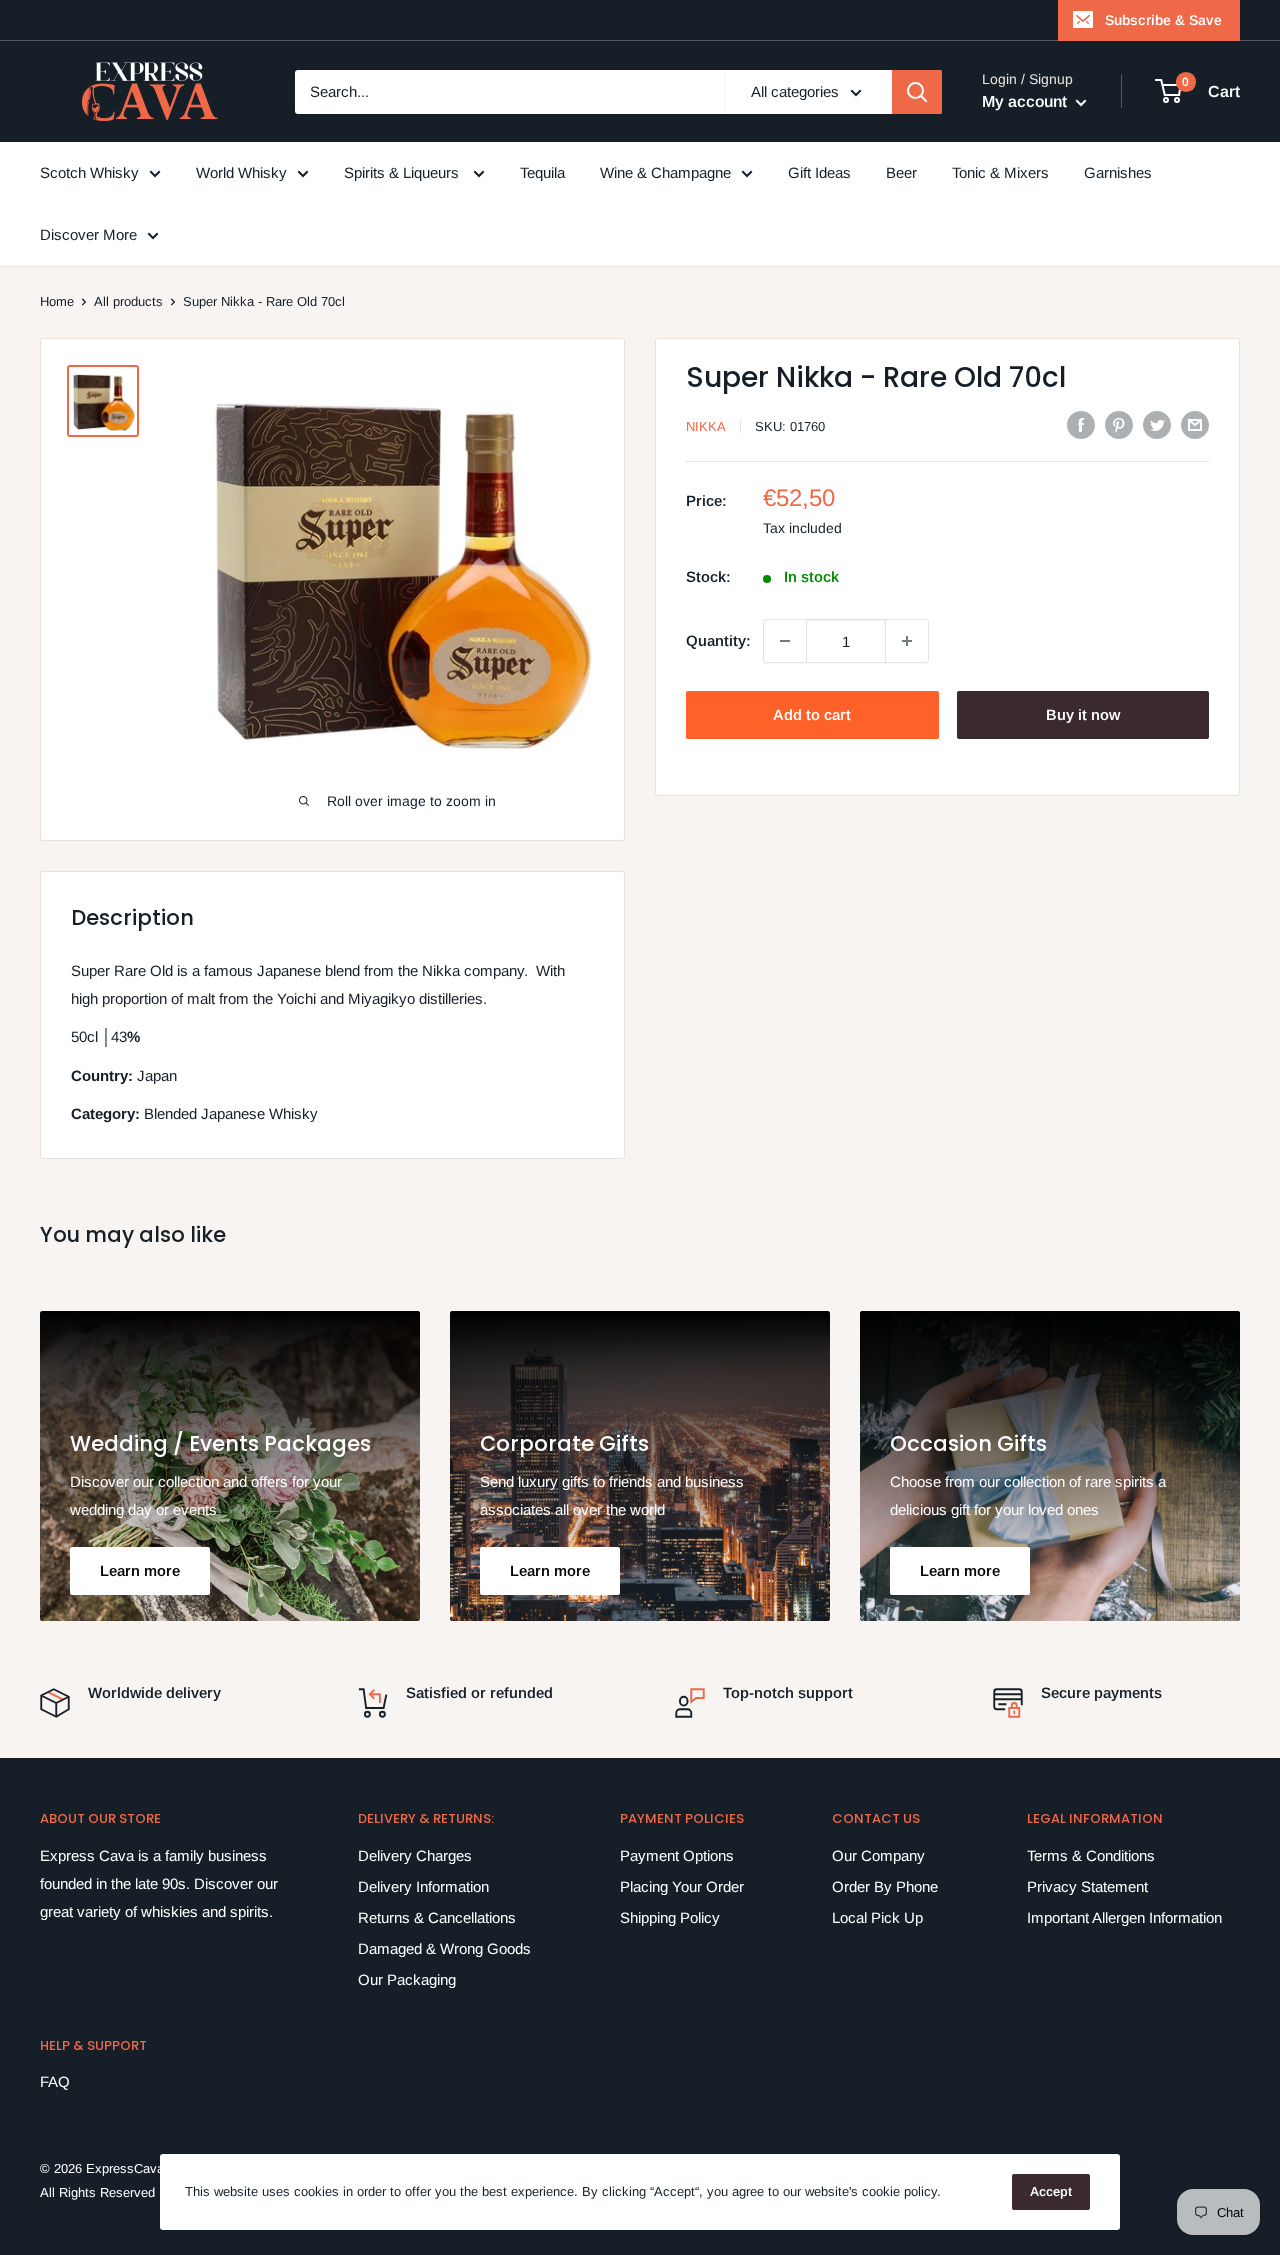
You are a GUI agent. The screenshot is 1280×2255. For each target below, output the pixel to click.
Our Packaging (407, 1979)
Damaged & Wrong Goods (444, 1948)
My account (1026, 101)
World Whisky (241, 172)
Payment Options (677, 1855)
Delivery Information (423, 1886)
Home (57, 301)
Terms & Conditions (1091, 1855)
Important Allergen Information (1124, 1917)
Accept (1051, 2191)
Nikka (706, 426)
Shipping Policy (670, 1917)
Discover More (88, 234)
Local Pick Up (877, 1917)
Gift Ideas (819, 172)
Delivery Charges (415, 1855)
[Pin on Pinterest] (1119, 424)
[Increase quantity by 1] (907, 641)
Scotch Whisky (89, 172)
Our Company (878, 1855)
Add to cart (812, 714)
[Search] (917, 92)
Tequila (542, 172)
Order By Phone (885, 1886)
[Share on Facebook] (1081, 424)
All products (128, 301)
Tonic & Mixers (1000, 172)
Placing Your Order (682, 1886)
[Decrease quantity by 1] (785, 641)
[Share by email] (1195, 424)
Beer (901, 172)
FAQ (55, 2081)
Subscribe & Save (1163, 20)
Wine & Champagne (665, 172)
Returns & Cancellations (437, 1917)
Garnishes (1118, 172)
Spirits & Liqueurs (403, 172)
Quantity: (718, 640)
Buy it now (1083, 714)
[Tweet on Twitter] (1157, 424)
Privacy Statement (1087, 1886)
